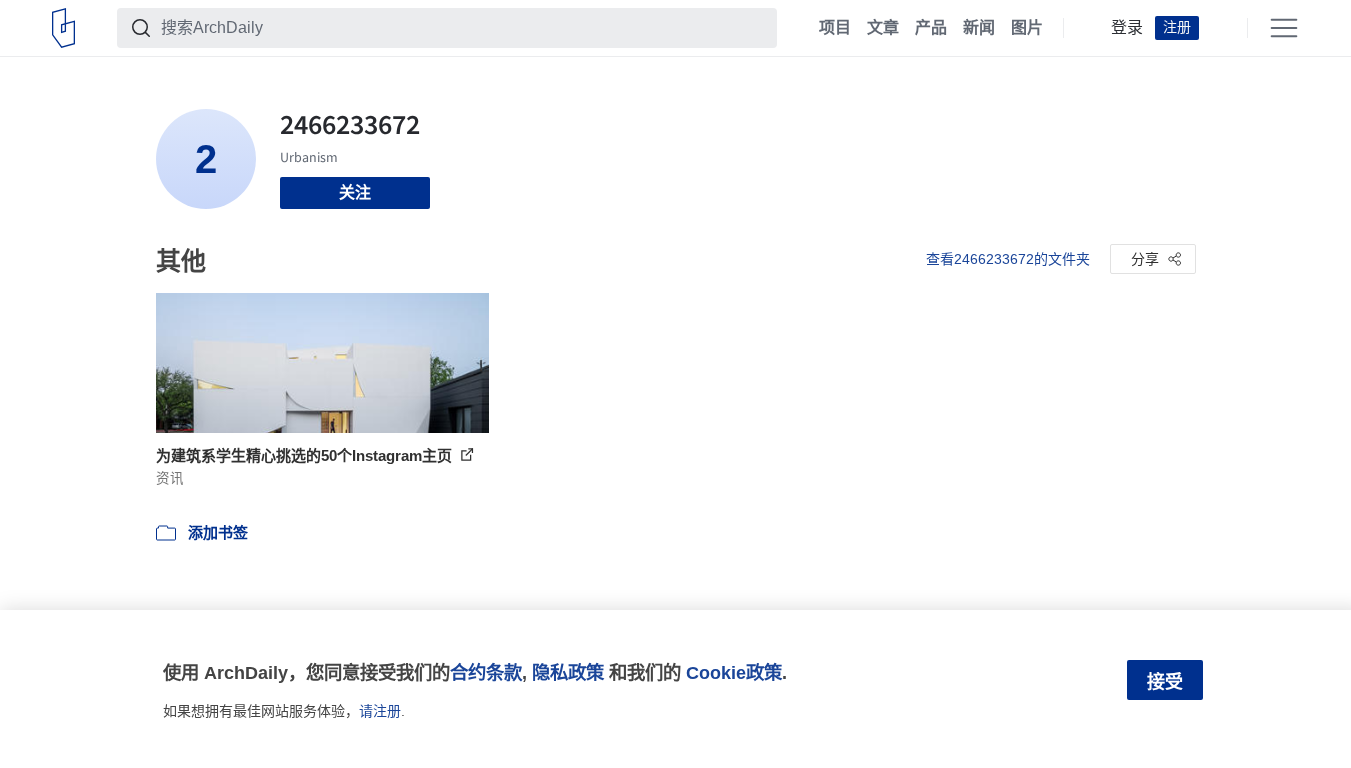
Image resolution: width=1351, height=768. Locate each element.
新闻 (979, 28)
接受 (1165, 682)
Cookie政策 (734, 672)
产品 (931, 28)
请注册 (380, 711)
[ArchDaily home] (63, 28)
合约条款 (486, 672)
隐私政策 (568, 672)
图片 (1027, 28)
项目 (835, 28)
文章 (883, 28)
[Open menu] (1284, 28)
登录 (1127, 28)
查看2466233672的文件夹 (1008, 259)
